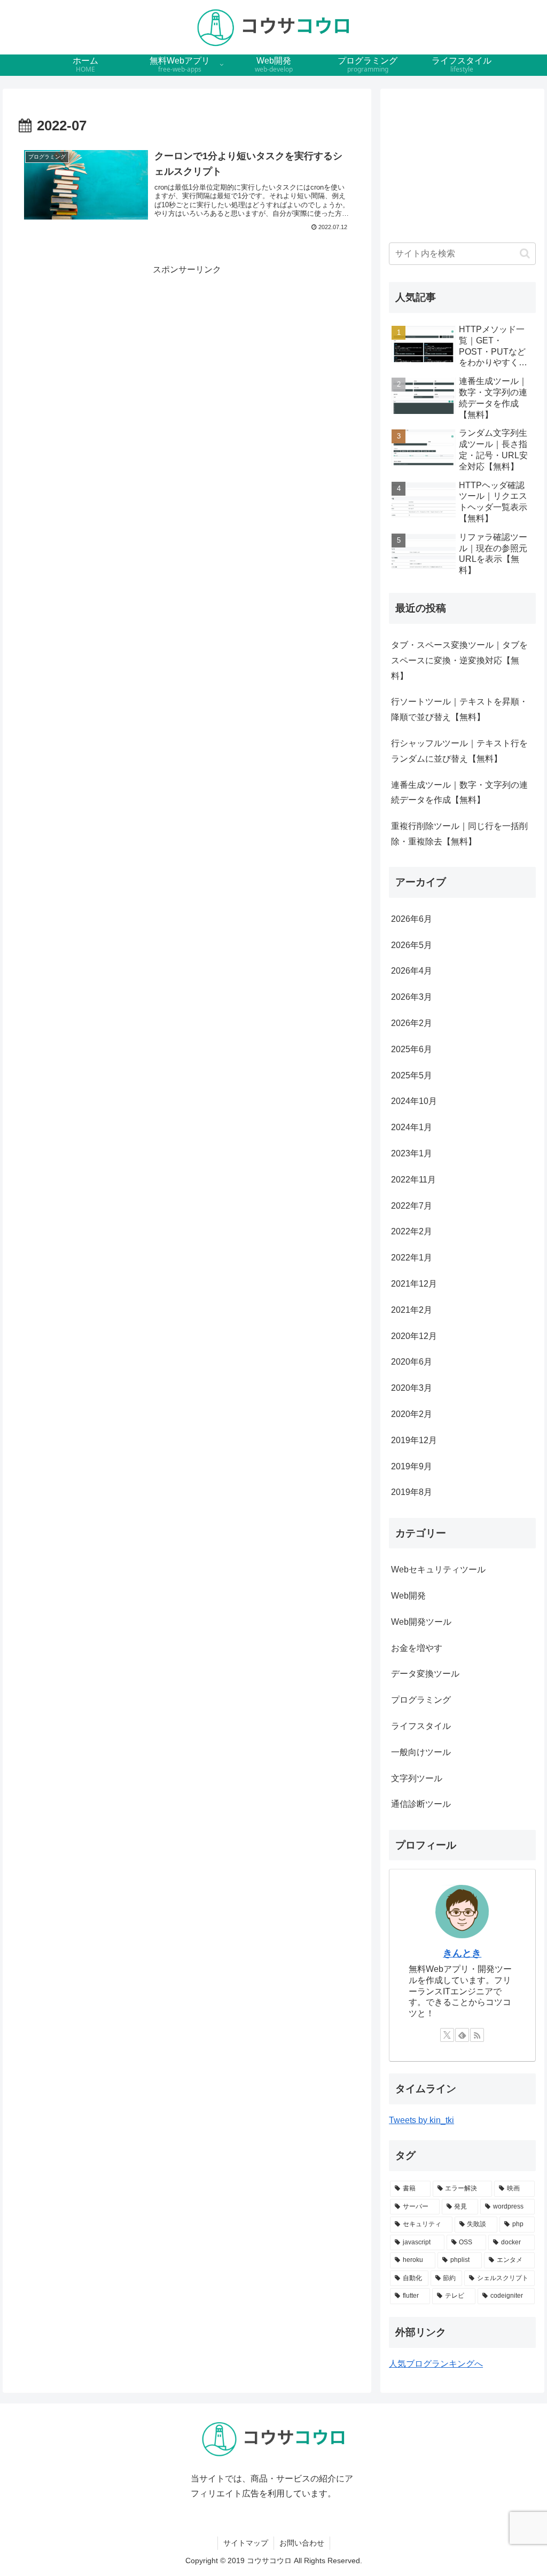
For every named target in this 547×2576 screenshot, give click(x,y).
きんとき (462, 1953)
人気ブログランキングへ (436, 2364)
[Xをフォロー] (447, 2035)
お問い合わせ (302, 2543)
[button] (525, 253)
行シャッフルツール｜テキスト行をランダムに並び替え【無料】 (459, 751)
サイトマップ (246, 2543)
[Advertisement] (187, 353)
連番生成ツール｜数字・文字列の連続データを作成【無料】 (459, 793)
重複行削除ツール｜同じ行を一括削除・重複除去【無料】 (459, 834)
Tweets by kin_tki (421, 2120)
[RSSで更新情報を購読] (477, 2035)
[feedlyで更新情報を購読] (462, 2035)
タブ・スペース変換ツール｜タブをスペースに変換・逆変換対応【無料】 (459, 660)
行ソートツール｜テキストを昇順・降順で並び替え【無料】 (459, 709)
